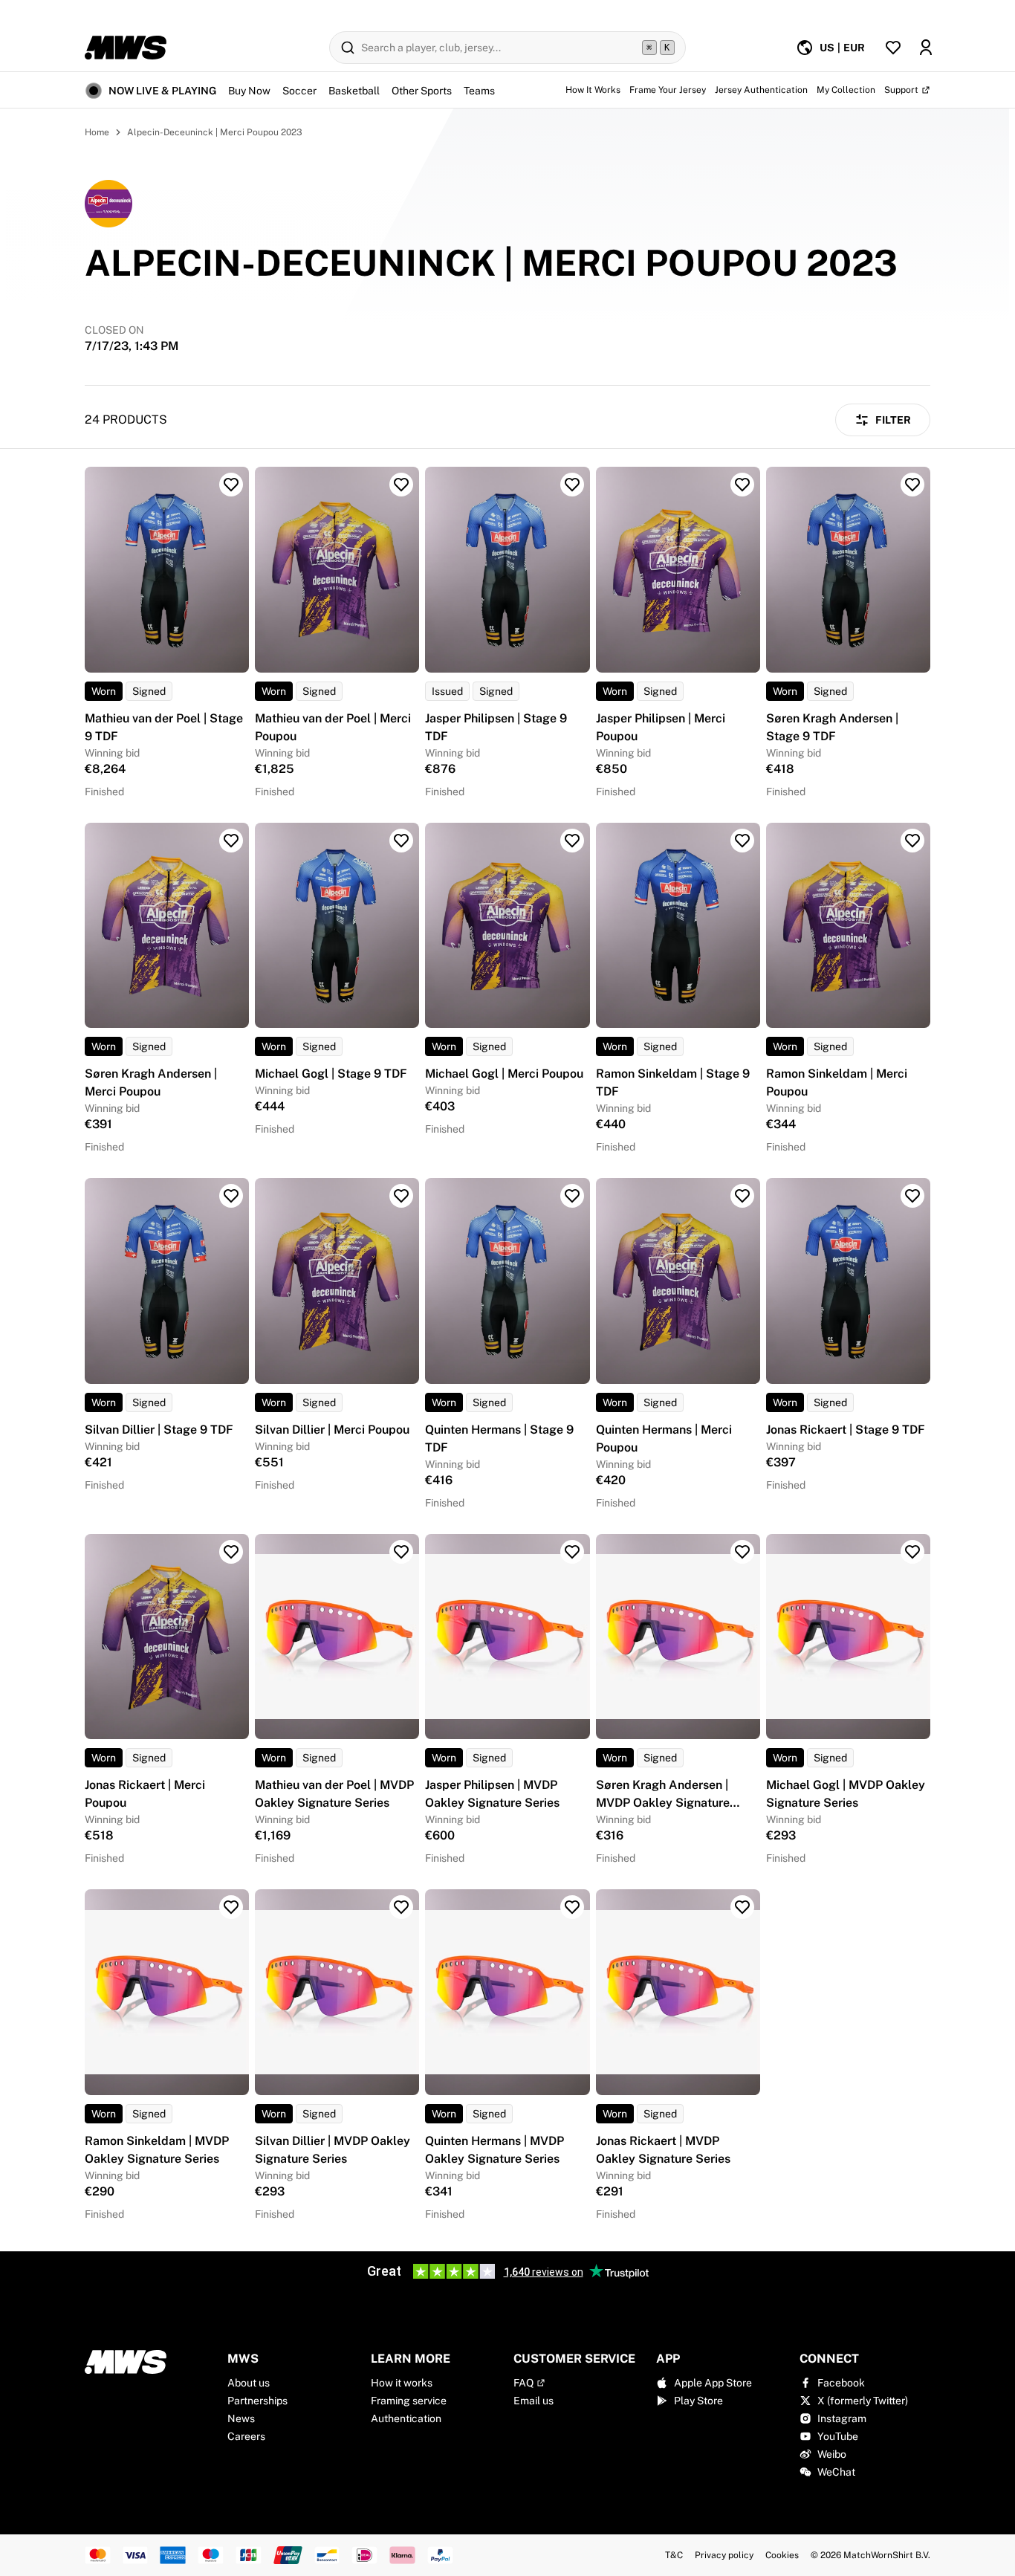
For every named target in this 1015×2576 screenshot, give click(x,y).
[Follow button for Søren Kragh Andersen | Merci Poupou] (231, 841)
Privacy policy (724, 2555)
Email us (534, 2401)
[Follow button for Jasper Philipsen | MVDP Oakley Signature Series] (572, 1552)
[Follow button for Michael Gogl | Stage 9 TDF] (401, 841)
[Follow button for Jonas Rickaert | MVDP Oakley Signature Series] (742, 1907)
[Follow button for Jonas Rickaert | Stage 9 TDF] (912, 1196)
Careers (246, 2436)
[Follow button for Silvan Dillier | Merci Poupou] (401, 1196)
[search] (507, 48)
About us (249, 2383)
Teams (479, 91)
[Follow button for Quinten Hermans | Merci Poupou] (742, 1196)
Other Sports (422, 91)
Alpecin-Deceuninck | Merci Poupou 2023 (215, 132)
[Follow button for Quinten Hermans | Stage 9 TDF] (572, 1196)
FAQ (523, 2383)
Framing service (409, 2401)
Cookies (782, 2555)
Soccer (299, 91)
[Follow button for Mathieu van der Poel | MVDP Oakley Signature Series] (401, 1552)
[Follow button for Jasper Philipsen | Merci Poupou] (742, 485)
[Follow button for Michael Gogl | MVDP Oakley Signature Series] (912, 1552)
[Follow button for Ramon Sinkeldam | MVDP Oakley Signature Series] (231, 1907)
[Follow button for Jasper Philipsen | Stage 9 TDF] (572, 485)
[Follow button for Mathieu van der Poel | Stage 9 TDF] (231, 485)
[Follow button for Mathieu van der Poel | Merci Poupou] (401, 485)
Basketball (354, 91)
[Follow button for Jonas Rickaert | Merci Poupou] (231, 1552)
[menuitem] (830, 48)
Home (97, 132)
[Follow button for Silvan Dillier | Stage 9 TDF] (231, 1196)
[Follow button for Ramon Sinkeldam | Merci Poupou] (912, 841)
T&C (674, 2555)
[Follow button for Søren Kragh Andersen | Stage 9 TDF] (912, 485)
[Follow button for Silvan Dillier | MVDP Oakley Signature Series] (401, 1907)
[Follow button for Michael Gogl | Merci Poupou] (572, 841)
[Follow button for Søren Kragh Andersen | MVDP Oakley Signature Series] (742, 1552)
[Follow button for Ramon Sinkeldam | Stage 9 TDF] (742, 841)
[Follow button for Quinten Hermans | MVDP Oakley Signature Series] (572, 1907)
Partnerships (257, 2401)
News (241, 2418)
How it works (402, 2383)
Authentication (406, 2418)
